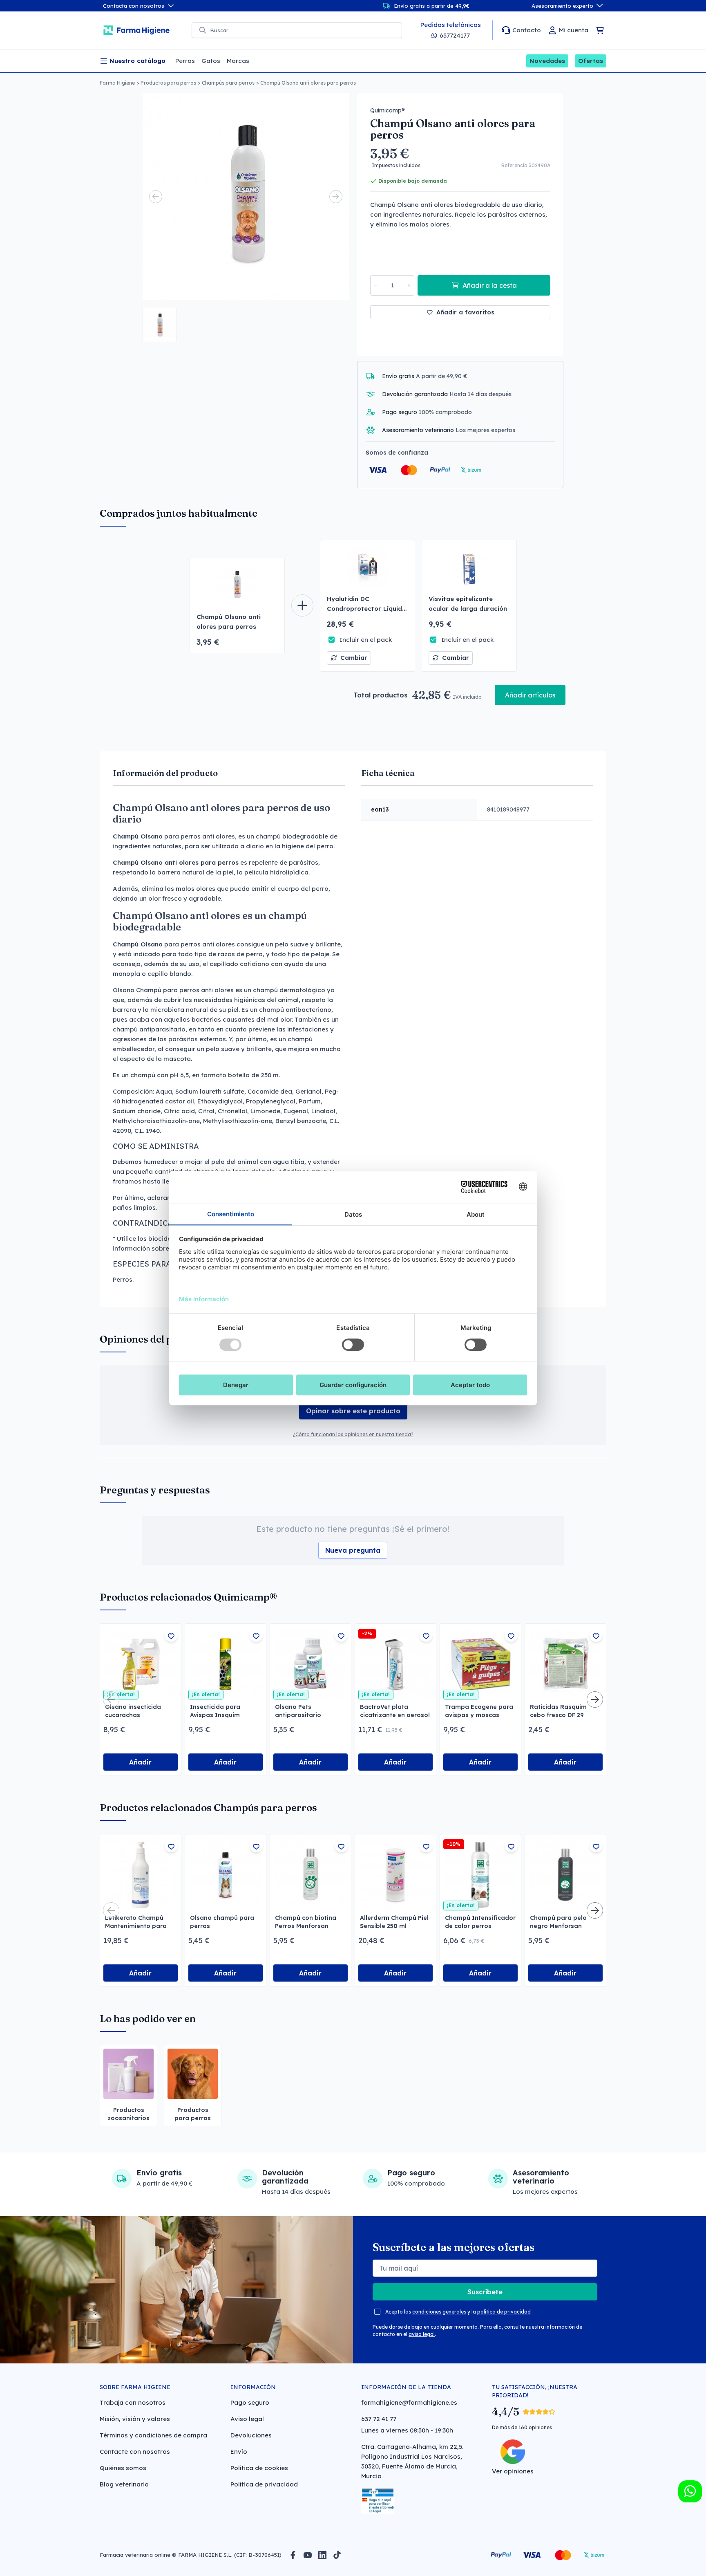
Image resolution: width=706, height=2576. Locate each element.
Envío (239, 2452)
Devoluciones (251, 2435)
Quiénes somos (123, 2468)
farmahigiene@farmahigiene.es (409, 2402)
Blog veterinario (124, 2484)
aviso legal (422, 2334)
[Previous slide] (156, 197)
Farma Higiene (117, 83)
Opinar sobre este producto (353, 1411)
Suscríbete (485, 2292)
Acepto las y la (458, 2312)
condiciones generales (439, 2312)
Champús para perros (228, 83)
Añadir (140, 1762)
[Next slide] (336, 197)
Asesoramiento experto (562, 6)
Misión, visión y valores (135, 2419)
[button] (160, 325)
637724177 (455, 35)
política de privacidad (504, 2312)
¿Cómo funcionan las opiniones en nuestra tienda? (353, 1434)
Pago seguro (250, 2402)
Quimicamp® (388, 110)
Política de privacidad (264, 2484)
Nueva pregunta (353, 1550)
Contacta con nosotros (134, 6)
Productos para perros (168, 83)
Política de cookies (259, 2468)
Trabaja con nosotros (133, 2402)
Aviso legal (247, 2419)
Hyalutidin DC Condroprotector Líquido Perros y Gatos (366, 609)
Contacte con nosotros (135, 2452)
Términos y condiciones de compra (153, 2435)
